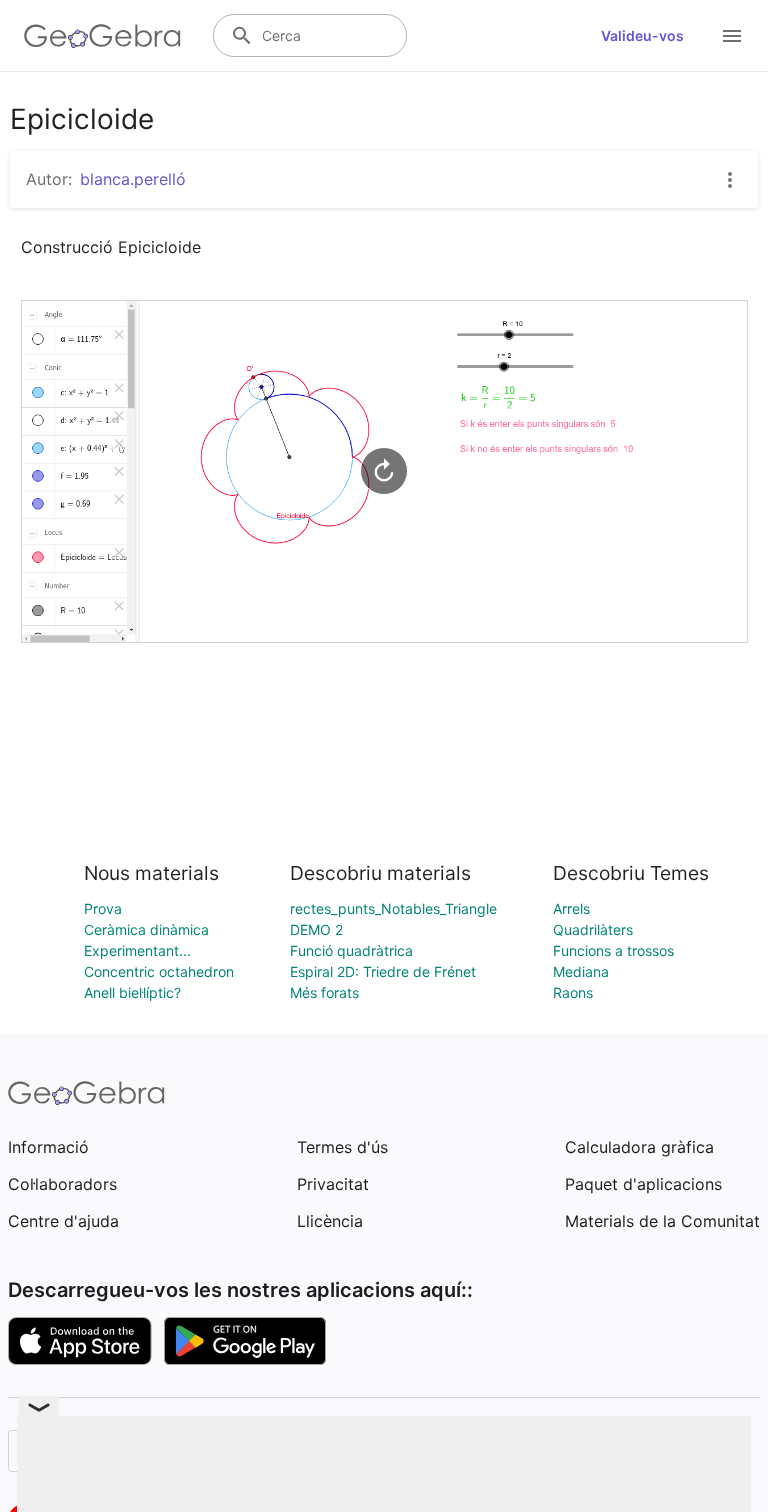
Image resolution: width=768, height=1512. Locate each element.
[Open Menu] (732, 36)
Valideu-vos (642, 35)
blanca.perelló (133, 179)
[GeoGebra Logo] (102, 36)
